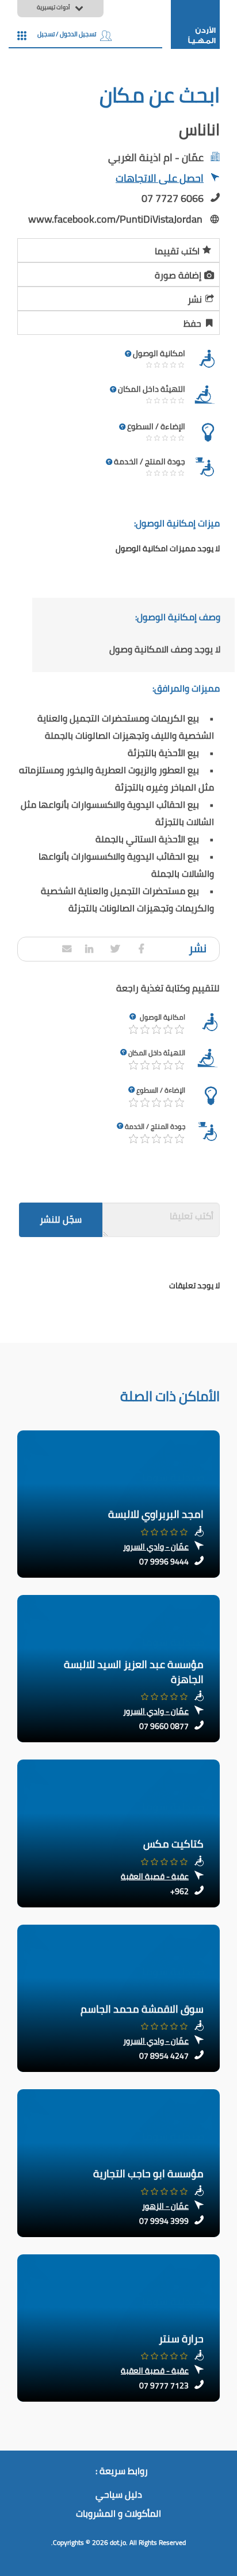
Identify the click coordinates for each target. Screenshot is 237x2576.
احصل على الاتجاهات (160, 179)
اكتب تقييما (177, 251)
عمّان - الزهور (165, 2206)
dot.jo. (119, 2542)
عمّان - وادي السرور (156, 1547)
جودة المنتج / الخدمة (155, 1126)
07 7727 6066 (173, 198)
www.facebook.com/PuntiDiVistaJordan (115, 219)
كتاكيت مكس (173, 1844)
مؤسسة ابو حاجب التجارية (148, 2174)
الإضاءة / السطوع (161, 1090)
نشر (195, 299)
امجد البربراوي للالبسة (156, 1514)
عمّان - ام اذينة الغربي (156, 157)
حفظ (192, 323)
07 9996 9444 (164, 1562)
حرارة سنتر (181, 2339)
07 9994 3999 (164, 2221)
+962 (179, 1891)
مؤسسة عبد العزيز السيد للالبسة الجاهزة (134, 1672)
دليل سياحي (119, 2495)
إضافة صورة (178, 275)
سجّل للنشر (61, 1219)
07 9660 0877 (164, 1726)
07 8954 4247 (164, 2056)
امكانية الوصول (163, 1017)
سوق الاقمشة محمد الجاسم (142, 2009)
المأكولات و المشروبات (118, 2514)
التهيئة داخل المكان (157, 1053)
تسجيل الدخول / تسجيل (67, 34)
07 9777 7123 (164, 2386)
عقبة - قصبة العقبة (155, 1876)
